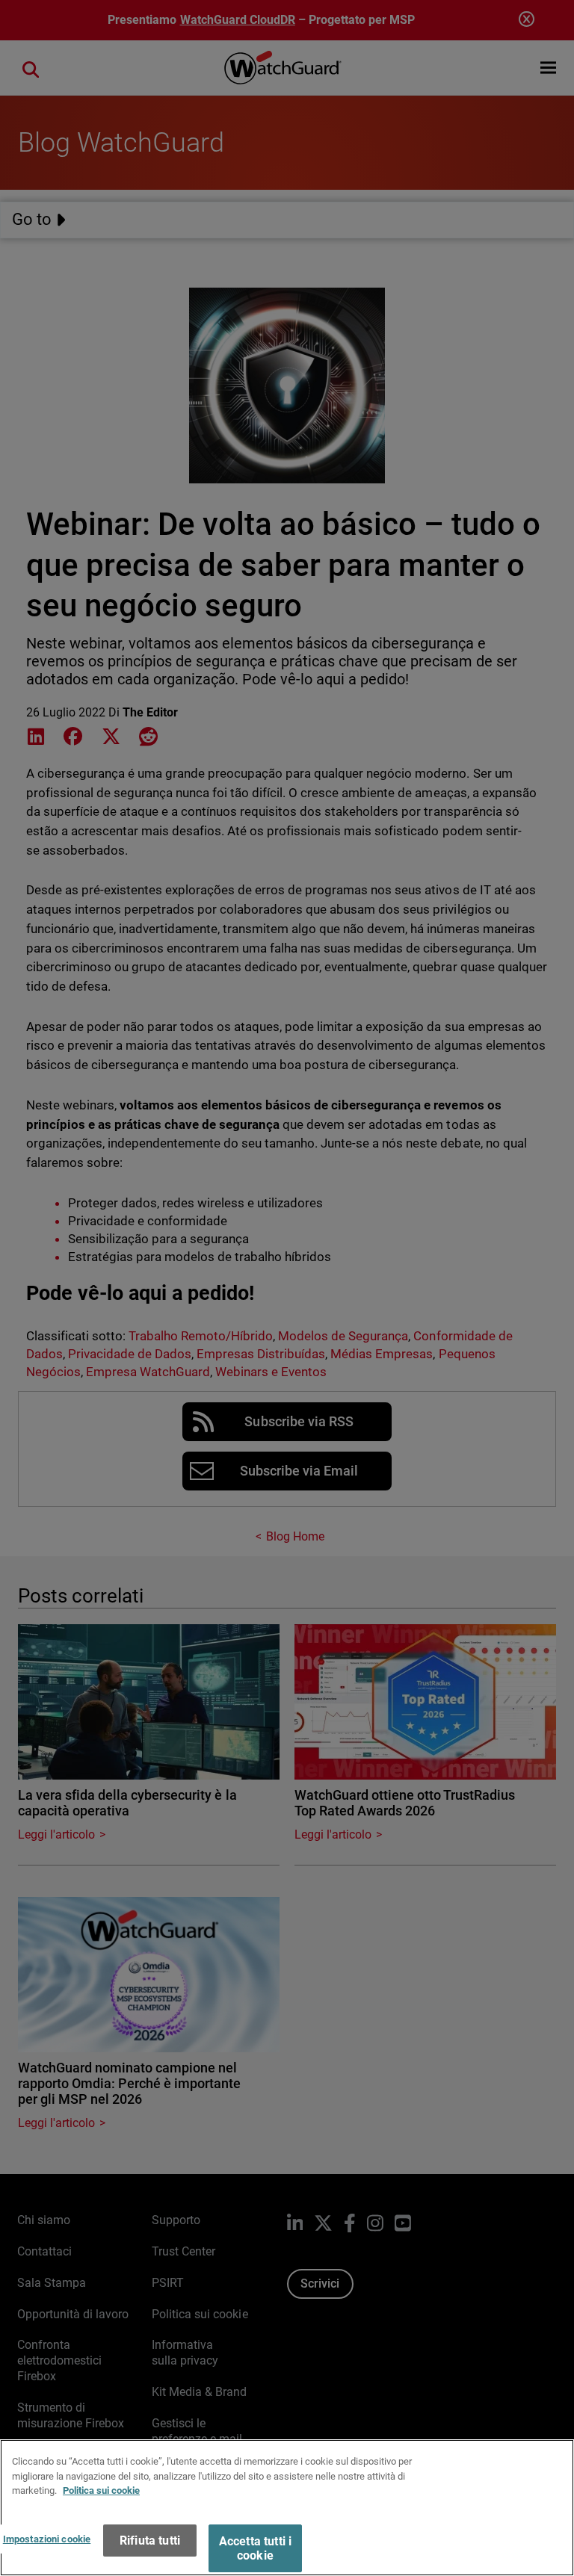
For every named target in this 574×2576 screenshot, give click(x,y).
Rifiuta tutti (150, 2541)
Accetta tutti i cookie (255, 2548)
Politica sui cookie (101, 2490)
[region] (287, 2508)
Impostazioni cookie (47, 2539)
